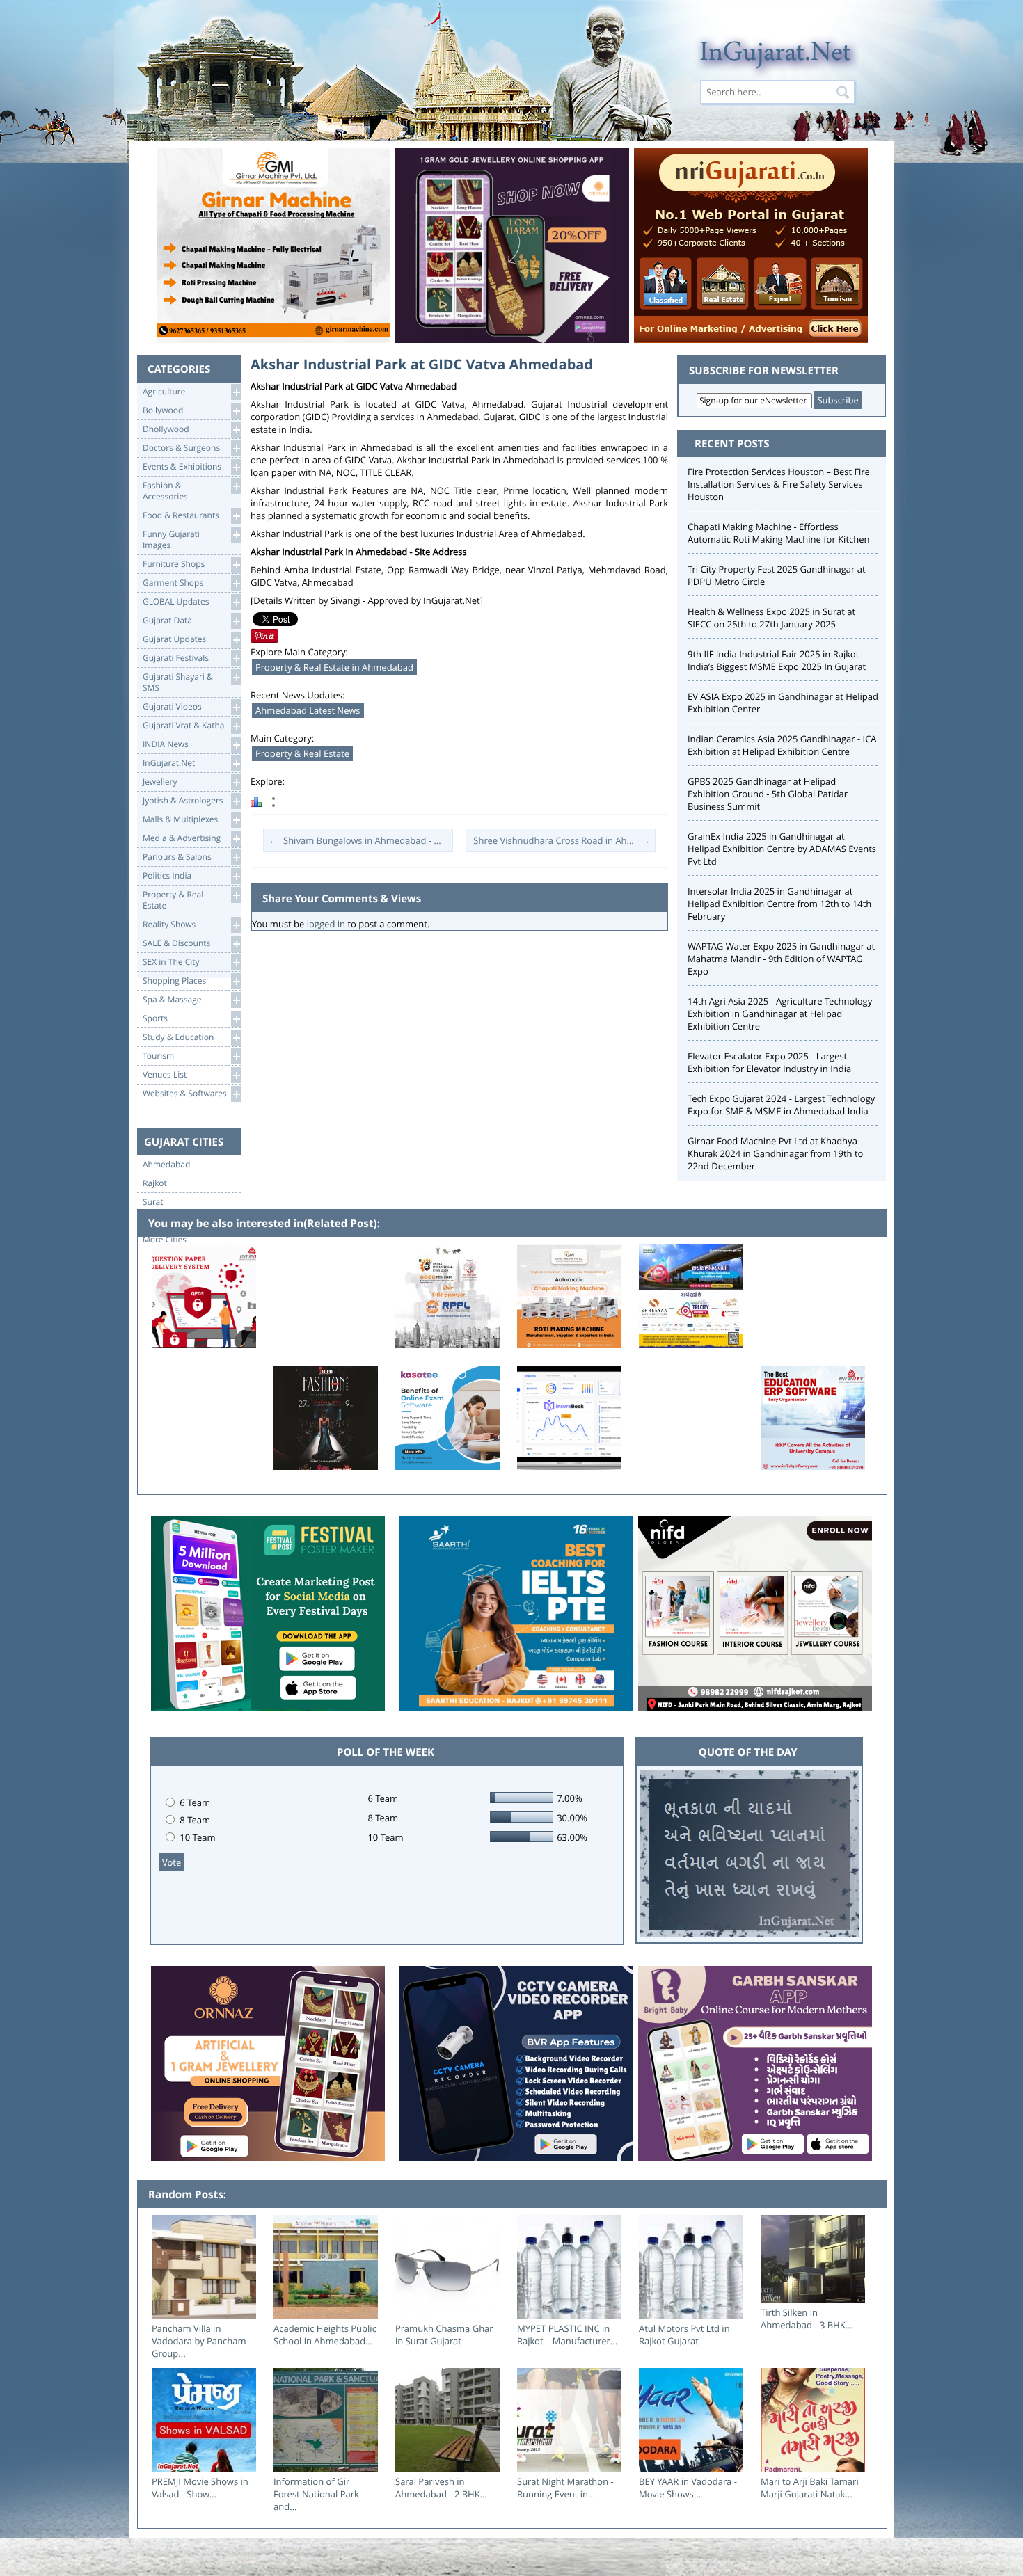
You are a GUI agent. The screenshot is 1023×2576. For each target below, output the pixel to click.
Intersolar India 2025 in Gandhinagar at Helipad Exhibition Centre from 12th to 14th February (779, 904)
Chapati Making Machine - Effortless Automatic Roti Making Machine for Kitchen (778, 533)
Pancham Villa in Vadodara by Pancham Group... (199, 2341)
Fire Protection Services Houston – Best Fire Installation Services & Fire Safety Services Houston (779, 484)
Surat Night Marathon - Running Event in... (565, 2488)
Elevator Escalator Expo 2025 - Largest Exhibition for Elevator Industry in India (769, 1062)
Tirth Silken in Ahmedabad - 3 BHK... (807, 2319)
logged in (326, 924)
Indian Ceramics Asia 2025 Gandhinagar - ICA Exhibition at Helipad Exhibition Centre (782, 745)
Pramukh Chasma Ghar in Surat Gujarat (444, 2335)
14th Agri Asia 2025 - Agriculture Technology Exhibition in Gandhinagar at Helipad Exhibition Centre (780, 1014)
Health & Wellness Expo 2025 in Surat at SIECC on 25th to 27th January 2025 (771, 618)
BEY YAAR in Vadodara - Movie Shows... (688, 2488)
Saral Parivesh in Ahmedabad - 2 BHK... (441, 2488)
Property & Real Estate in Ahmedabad (334, 667)
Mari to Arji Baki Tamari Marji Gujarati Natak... (810, 2488)
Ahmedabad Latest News (308, 710)
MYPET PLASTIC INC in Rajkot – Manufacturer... (567, 2335)
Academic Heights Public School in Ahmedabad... (325, 2335)
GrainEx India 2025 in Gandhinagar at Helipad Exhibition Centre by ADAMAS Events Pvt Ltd (782, 849)
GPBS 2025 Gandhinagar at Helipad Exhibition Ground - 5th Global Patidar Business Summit (768, 794)
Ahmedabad (166, 1165)
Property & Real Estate (302, 753)
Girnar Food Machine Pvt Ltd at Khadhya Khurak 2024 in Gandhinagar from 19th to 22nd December (775, 1153)
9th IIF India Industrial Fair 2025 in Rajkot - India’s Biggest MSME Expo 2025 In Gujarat (777, 660)
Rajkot (155, 1183)
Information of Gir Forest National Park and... (316, 2494)
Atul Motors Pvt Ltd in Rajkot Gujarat (684, 2335)
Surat (153, 1202)
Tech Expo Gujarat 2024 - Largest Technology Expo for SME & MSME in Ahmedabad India (781, 1105)
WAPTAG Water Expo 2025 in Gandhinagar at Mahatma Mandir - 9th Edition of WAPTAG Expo (781, 959)
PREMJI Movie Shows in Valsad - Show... (200, 2488)
